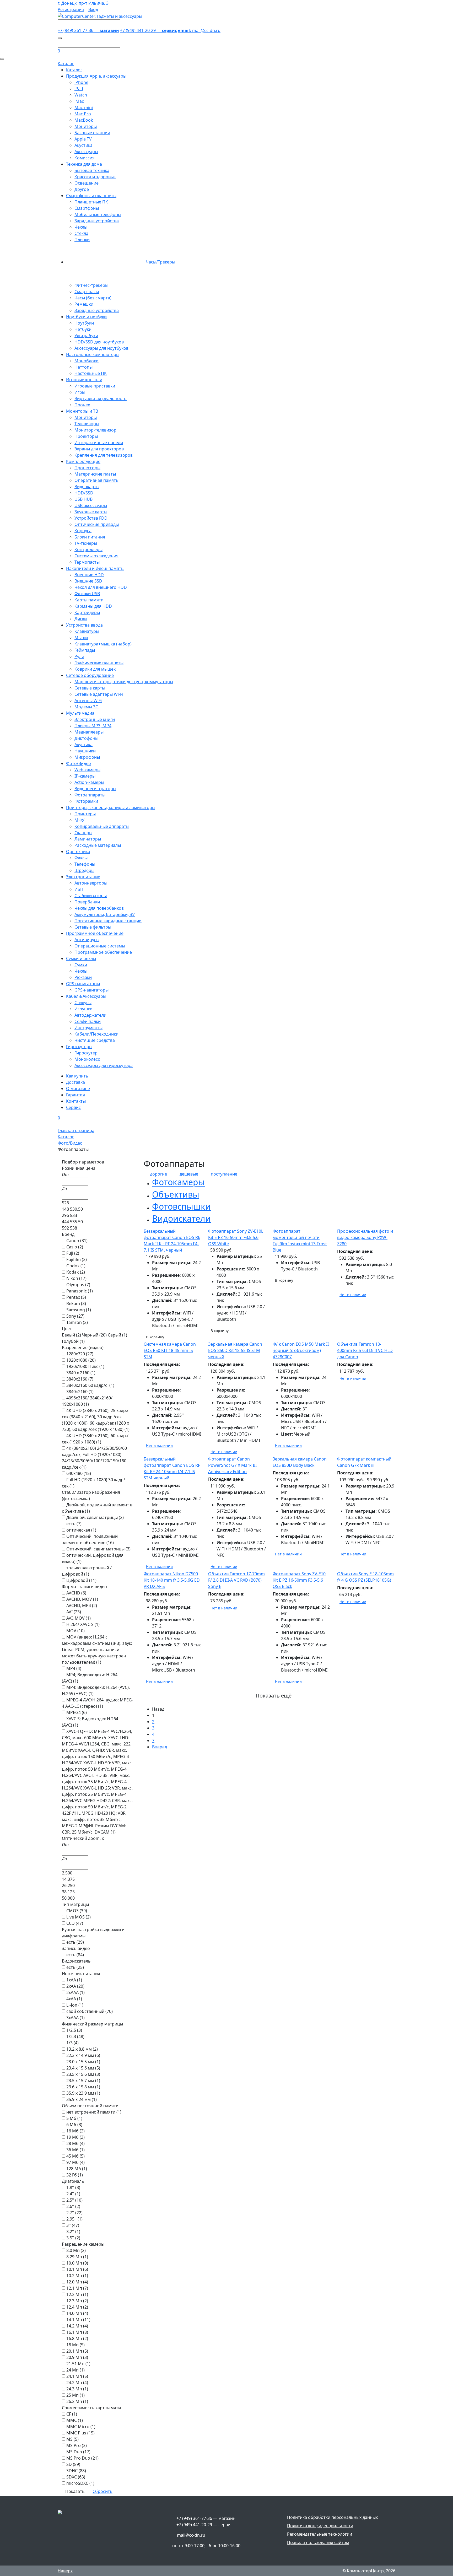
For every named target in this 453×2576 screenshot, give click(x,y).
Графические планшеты (99, 663)
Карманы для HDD (93, 606)
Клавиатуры (87, 631)
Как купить (77, 1076)
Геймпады (85, 650)
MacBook (84, 120)
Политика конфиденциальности (320, 2526)
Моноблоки (87, 361)
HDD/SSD (84, 493)
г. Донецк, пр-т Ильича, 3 (83, 3)
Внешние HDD (89, 575)
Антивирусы (87, 940)
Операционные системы (100, 946)
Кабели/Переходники (96, 1034)
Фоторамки (86, 801)
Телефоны (85, 864)
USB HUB (83, 499)
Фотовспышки (181, 1206)
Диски (81, 619)
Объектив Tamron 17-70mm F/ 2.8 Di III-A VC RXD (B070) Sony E (236, 1580)
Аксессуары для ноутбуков (101, 348)
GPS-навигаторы (91, 990)
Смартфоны (87, 208)
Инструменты (88, 1028)
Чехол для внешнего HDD (101, 587)
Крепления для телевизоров (104, 455)
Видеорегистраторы (95, 789)
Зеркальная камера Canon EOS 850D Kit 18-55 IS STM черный (235, 1350)
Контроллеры (88, 549)
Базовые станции (92, 133)
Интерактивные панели (99, 443)
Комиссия (85, 158)
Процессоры (87, 468)
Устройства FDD (91, 518)
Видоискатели (181, 1218)
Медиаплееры (89, 732)
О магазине (78, 1088)
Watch (81, 95)
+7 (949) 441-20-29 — (149, 30)
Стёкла (81, 233)
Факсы (81, 858)
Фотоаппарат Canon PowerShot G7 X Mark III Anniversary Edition (232, 1465)
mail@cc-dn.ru (199, 30)
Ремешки (84, 304)
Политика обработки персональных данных (332, 2517)
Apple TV (83, 139)
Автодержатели (90, 1015)
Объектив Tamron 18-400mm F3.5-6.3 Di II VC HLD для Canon (365, 1350)
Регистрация (71, 9)
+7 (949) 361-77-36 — (88, 30)
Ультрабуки (86, 336)
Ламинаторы (88, 839)
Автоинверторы (91, 883)
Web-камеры (87, 770)
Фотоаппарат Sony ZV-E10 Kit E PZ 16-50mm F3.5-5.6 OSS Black (299, 1580)
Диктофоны (86, 738)
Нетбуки (83, 329)
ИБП (79, 889)
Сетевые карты (90, 688)
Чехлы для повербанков (99, 908)
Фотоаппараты (90, 795)
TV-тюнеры (86, 543)
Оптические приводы (97, 524)
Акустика (83, 145)
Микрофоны (87, 757)
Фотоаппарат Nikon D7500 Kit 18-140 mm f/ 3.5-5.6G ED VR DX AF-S (172, 1580)
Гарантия (75, 1095)
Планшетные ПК (91, 202)
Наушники (85, 751)
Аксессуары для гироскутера (104, 1065)
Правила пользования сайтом (318, 2542)
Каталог (66, 63)
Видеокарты (87, 487)
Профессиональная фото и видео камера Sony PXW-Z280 (365, 1237)
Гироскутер (86, 1053)
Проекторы (86, 436)
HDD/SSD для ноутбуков (99, 342)
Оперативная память (96, 480)
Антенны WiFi (88, 700)
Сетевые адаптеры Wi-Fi (99, 694)
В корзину (155, 1337)
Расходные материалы (98, 845)
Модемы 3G (87, 707)
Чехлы (81, 227)
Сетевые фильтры (93, 927)
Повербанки (87, 902)
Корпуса (83, 531)
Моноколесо (87, 1059)
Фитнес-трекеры (91, 285)
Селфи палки (88, 1021)
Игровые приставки (95, 386)
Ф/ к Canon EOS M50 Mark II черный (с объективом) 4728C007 (301, 1350)
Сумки (81, 965)
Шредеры (84, 870)
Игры (80, 392)
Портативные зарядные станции (108, 921)
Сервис (73, 1107)
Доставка (75, 1082)
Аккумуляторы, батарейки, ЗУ (105, 914)
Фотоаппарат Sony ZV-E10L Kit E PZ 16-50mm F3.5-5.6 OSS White (236, 1237)
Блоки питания (90, 537)
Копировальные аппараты (102, 826)
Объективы (176, 1194)
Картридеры (87, 612)
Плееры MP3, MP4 (93, 726)
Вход (93, 9)
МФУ (79, 820)
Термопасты (87, 562)
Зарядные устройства (97, 221)
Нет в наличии (353, 1295)
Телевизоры (87, 424)
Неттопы (83, 367)
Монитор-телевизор (95, 430)
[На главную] (100, 16)
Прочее (82, 405)
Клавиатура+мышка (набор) (103, 644)
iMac (79, 101)
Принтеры (85, 814)
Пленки (82, 240)
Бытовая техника (92, 170)
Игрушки (83, 1009)
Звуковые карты (91, 512)
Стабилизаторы (91, 896)
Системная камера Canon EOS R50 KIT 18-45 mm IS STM (170, 1350)
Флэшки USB (87, 594)
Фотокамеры (178, 1182)
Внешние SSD (88, 581)
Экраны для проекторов (99, 449)
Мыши (81, 638)
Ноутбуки (84, 323)
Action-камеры (89, 782)
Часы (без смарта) (93, 298)
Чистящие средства (95, 1040)
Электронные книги (95, 719)
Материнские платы (95, 474)
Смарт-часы (87, 292)
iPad (79, 89)
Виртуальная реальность (101, 398)
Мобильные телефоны (98, 214)
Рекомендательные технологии (320, 2534)
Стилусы (83, 1003)
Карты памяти (89, 600)
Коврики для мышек (95, 669)
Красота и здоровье (95, 177)
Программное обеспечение (103, 952)
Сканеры (83, 833)
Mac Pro (83, 114)
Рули (79, 656)
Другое (82, 189)
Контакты (76, 1101)
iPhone (81, 82)
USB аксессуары (91, 505)
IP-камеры (85, 776)
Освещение (87, 183)
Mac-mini (84, 107)
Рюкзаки (83, 977)
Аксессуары (86, 152)
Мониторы (86, 126)
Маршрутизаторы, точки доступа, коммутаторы (124, 682)
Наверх (65, 2571)
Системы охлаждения (96, 556)
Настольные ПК (91, 373)
